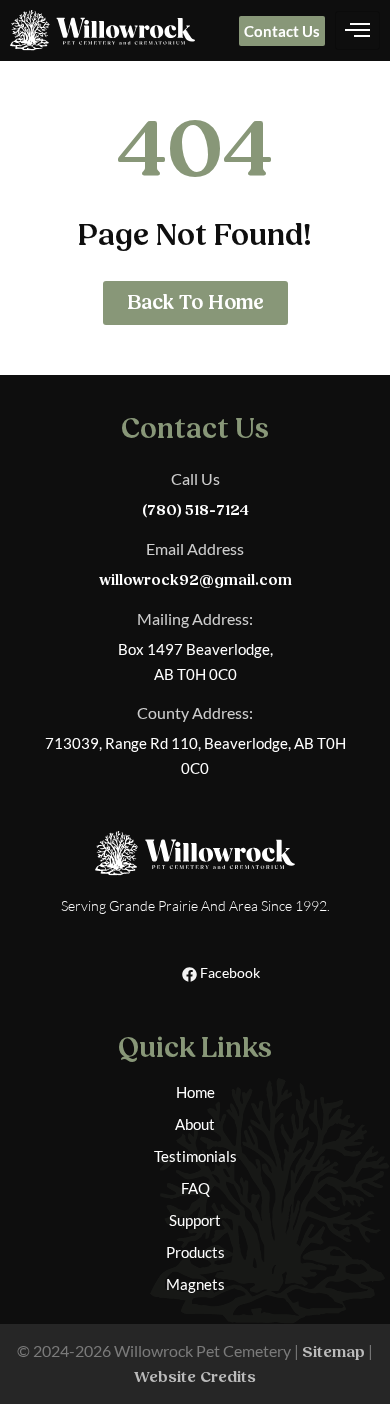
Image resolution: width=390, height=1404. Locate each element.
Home (195, 1092)
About (195, 1124)
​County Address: (195, 712)
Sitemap (333, 1352)
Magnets (195, 1284)
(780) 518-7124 (195, 510)
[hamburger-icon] (357, 31)
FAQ (195, 1188)
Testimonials (195, 1156)
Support (195, 1220)
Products (195, 1252)
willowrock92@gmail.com (195, 580)
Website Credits (195, 1377)
